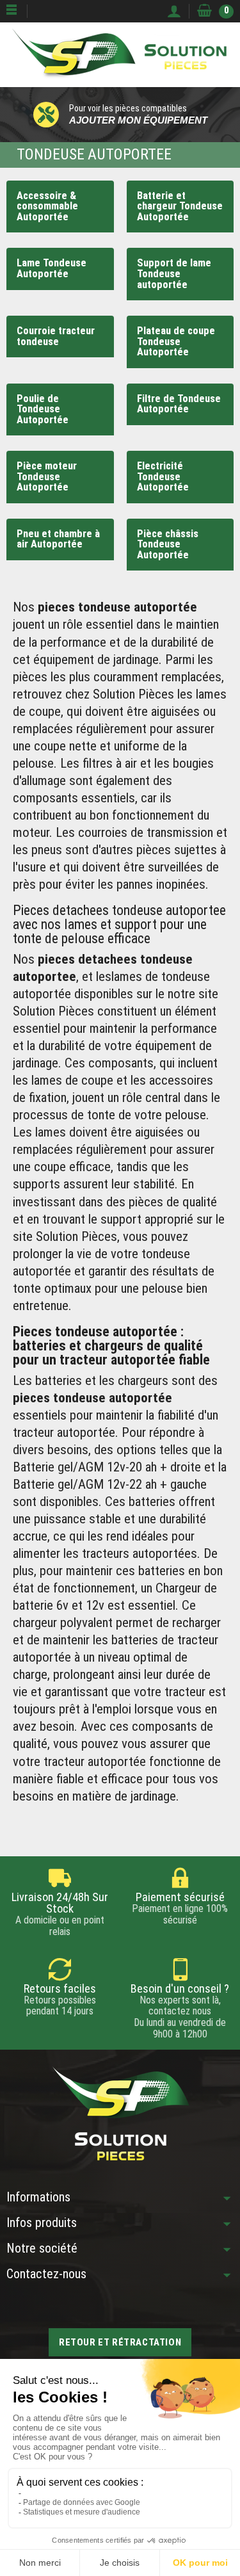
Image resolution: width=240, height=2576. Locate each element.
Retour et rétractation (120, 2342)
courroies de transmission (146, 832)
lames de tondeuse (161, 976)
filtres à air (110, 763)
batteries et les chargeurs (102, 1381)
